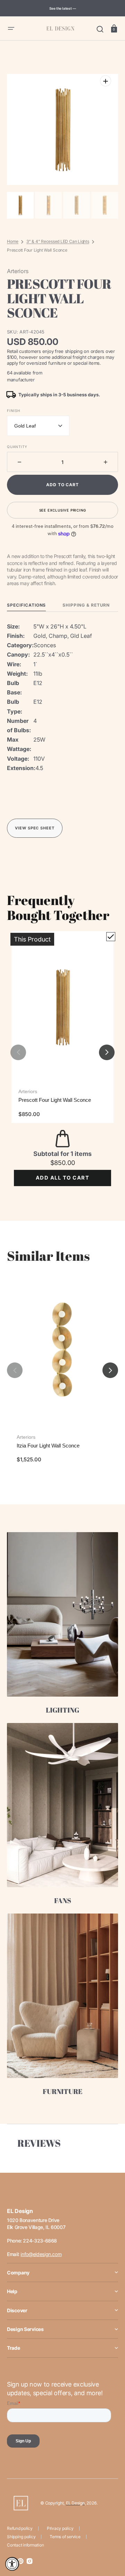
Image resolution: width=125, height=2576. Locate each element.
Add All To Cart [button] (62, 1178)
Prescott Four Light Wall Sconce (55, 1100)
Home (13, 241)
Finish (14, 411)
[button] (11, 28)
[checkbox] (111, 937)
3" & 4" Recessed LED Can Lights (58, 241)
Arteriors (28, 1091)
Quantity (17, 447)
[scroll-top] (110, 2540)
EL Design (75, 2503)
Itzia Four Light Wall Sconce (48, 1446)
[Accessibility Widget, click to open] (12, 2564)
